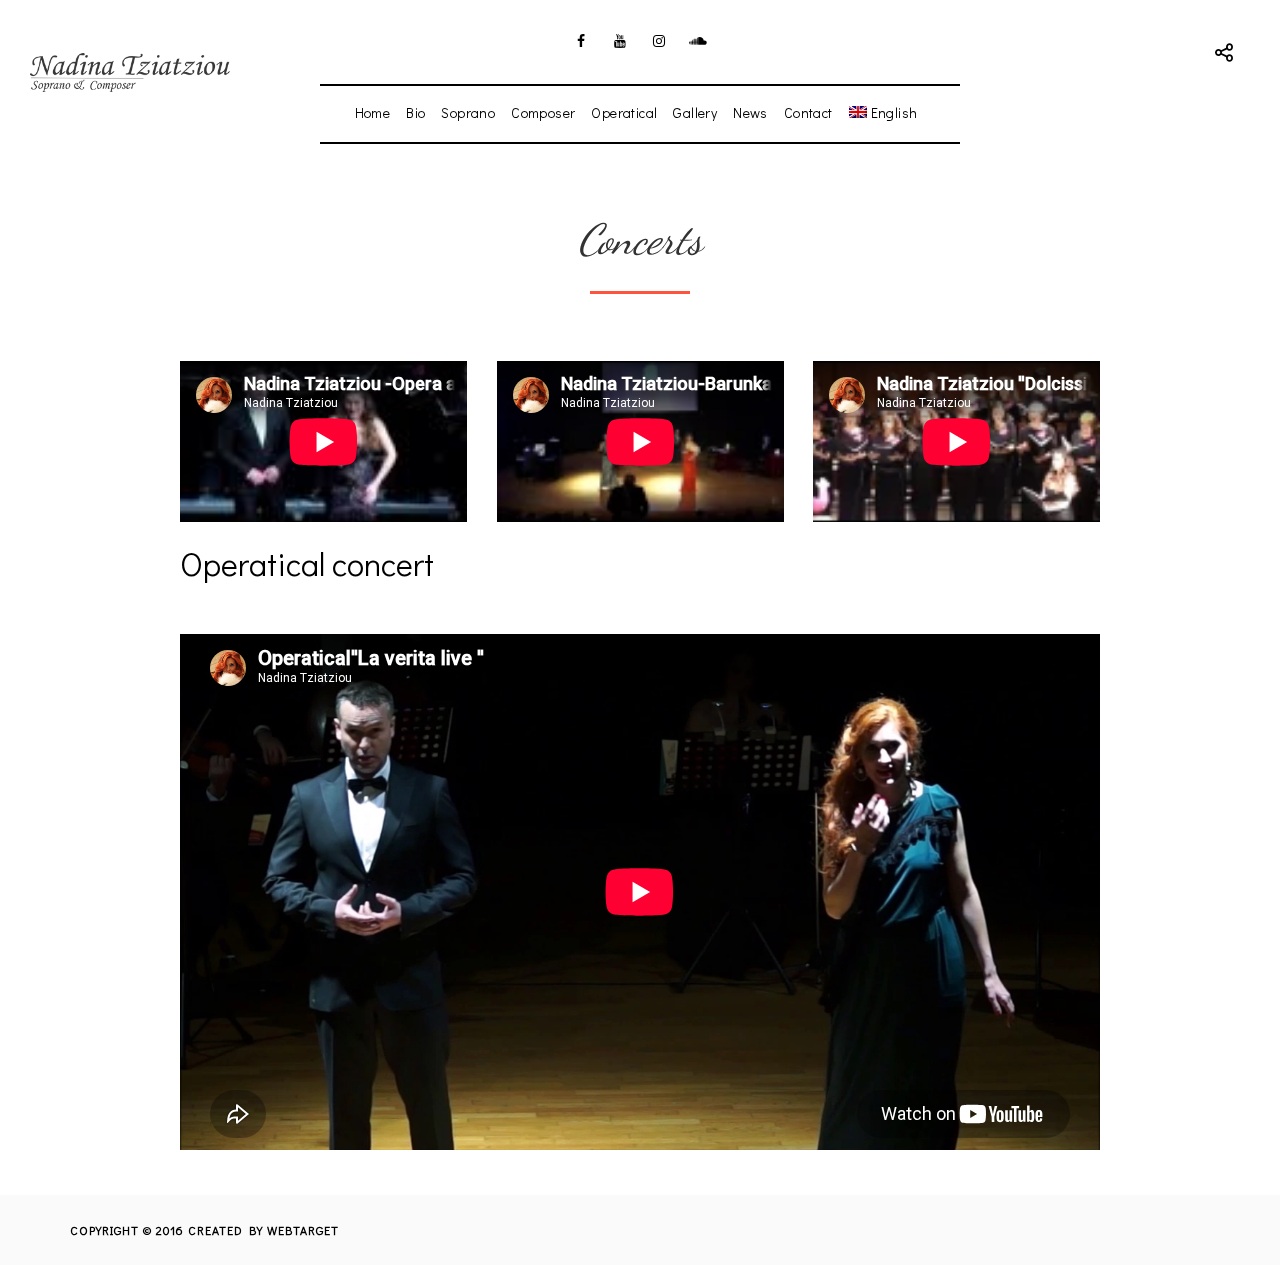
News (750, 112)
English (894, 112)
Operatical (624, 112)
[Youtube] (621, 41)
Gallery (695, 112)
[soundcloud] (699, 41)
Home (373, 112)
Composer (543, 112)
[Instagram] (660, 41)
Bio (415, 112)
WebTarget (303, 1230)
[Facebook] (582, 41)
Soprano (468, 112)
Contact (808, 112)
